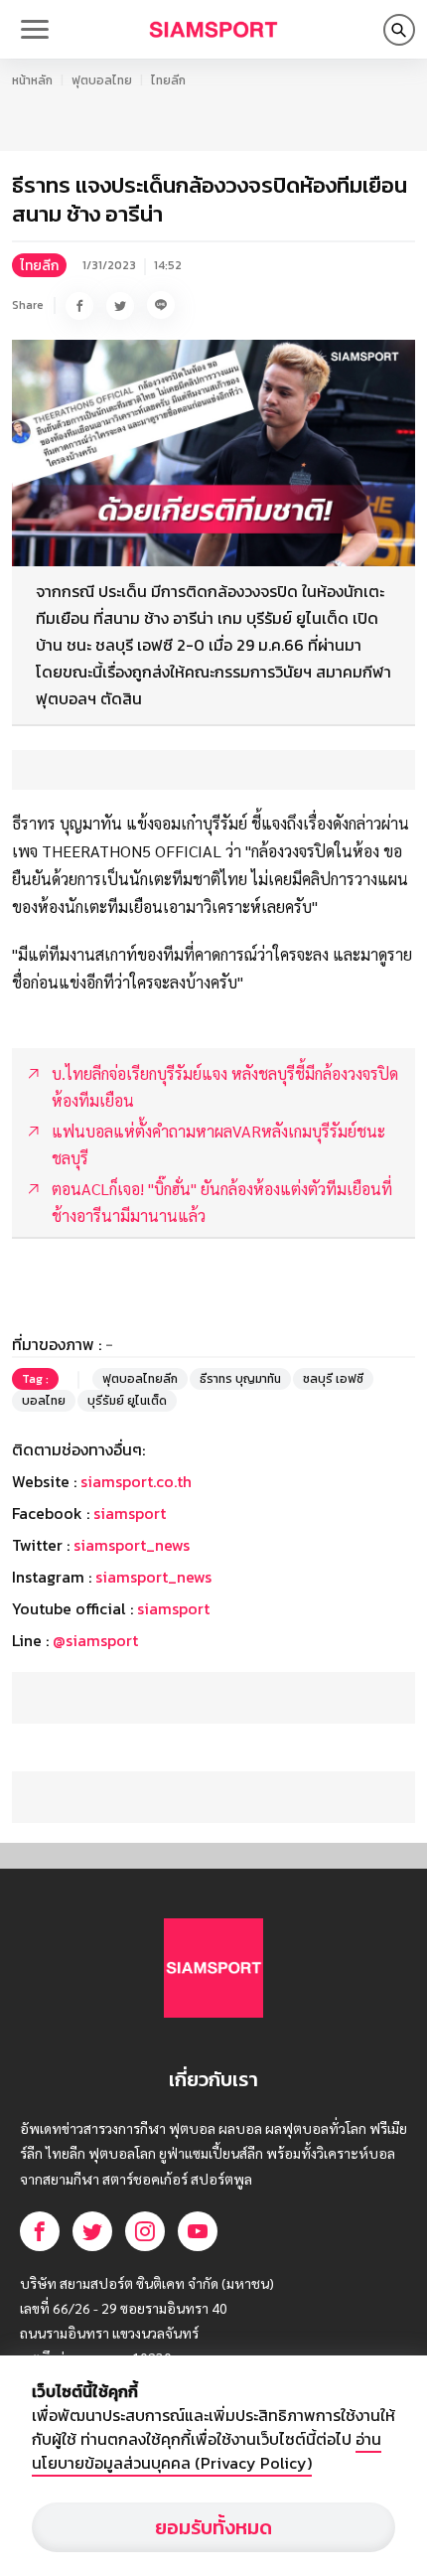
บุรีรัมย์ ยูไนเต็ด (127, 1401)
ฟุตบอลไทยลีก (140, 1379)
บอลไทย (44, 1401)
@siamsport (95, 1640)
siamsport (130, 1513)
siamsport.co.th (136, 1481)
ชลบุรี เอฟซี (333, 1379)
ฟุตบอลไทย (102, 80)
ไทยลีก (168, 80)
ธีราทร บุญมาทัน (240, 1379)
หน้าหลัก (32, 80)
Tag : (35, 1379)
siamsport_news (132, 1545)
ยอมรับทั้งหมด (213, 2527)
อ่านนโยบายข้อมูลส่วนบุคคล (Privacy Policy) (207, 2451)
